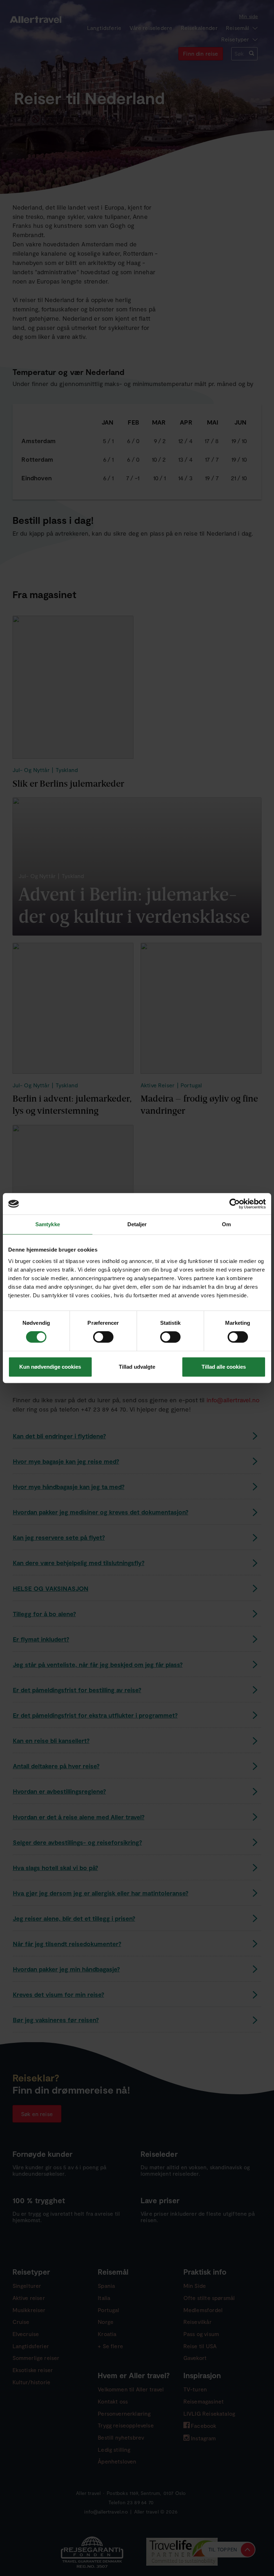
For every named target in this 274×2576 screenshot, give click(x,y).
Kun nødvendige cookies (50, 1367)
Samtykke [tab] (48, 1224)
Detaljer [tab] (137, 1224)
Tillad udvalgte (137, 1367)
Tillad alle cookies (224, 1367)
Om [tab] (226, 1224)
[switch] (104, 1337)
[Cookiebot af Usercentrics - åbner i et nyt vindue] (235, 1204)
